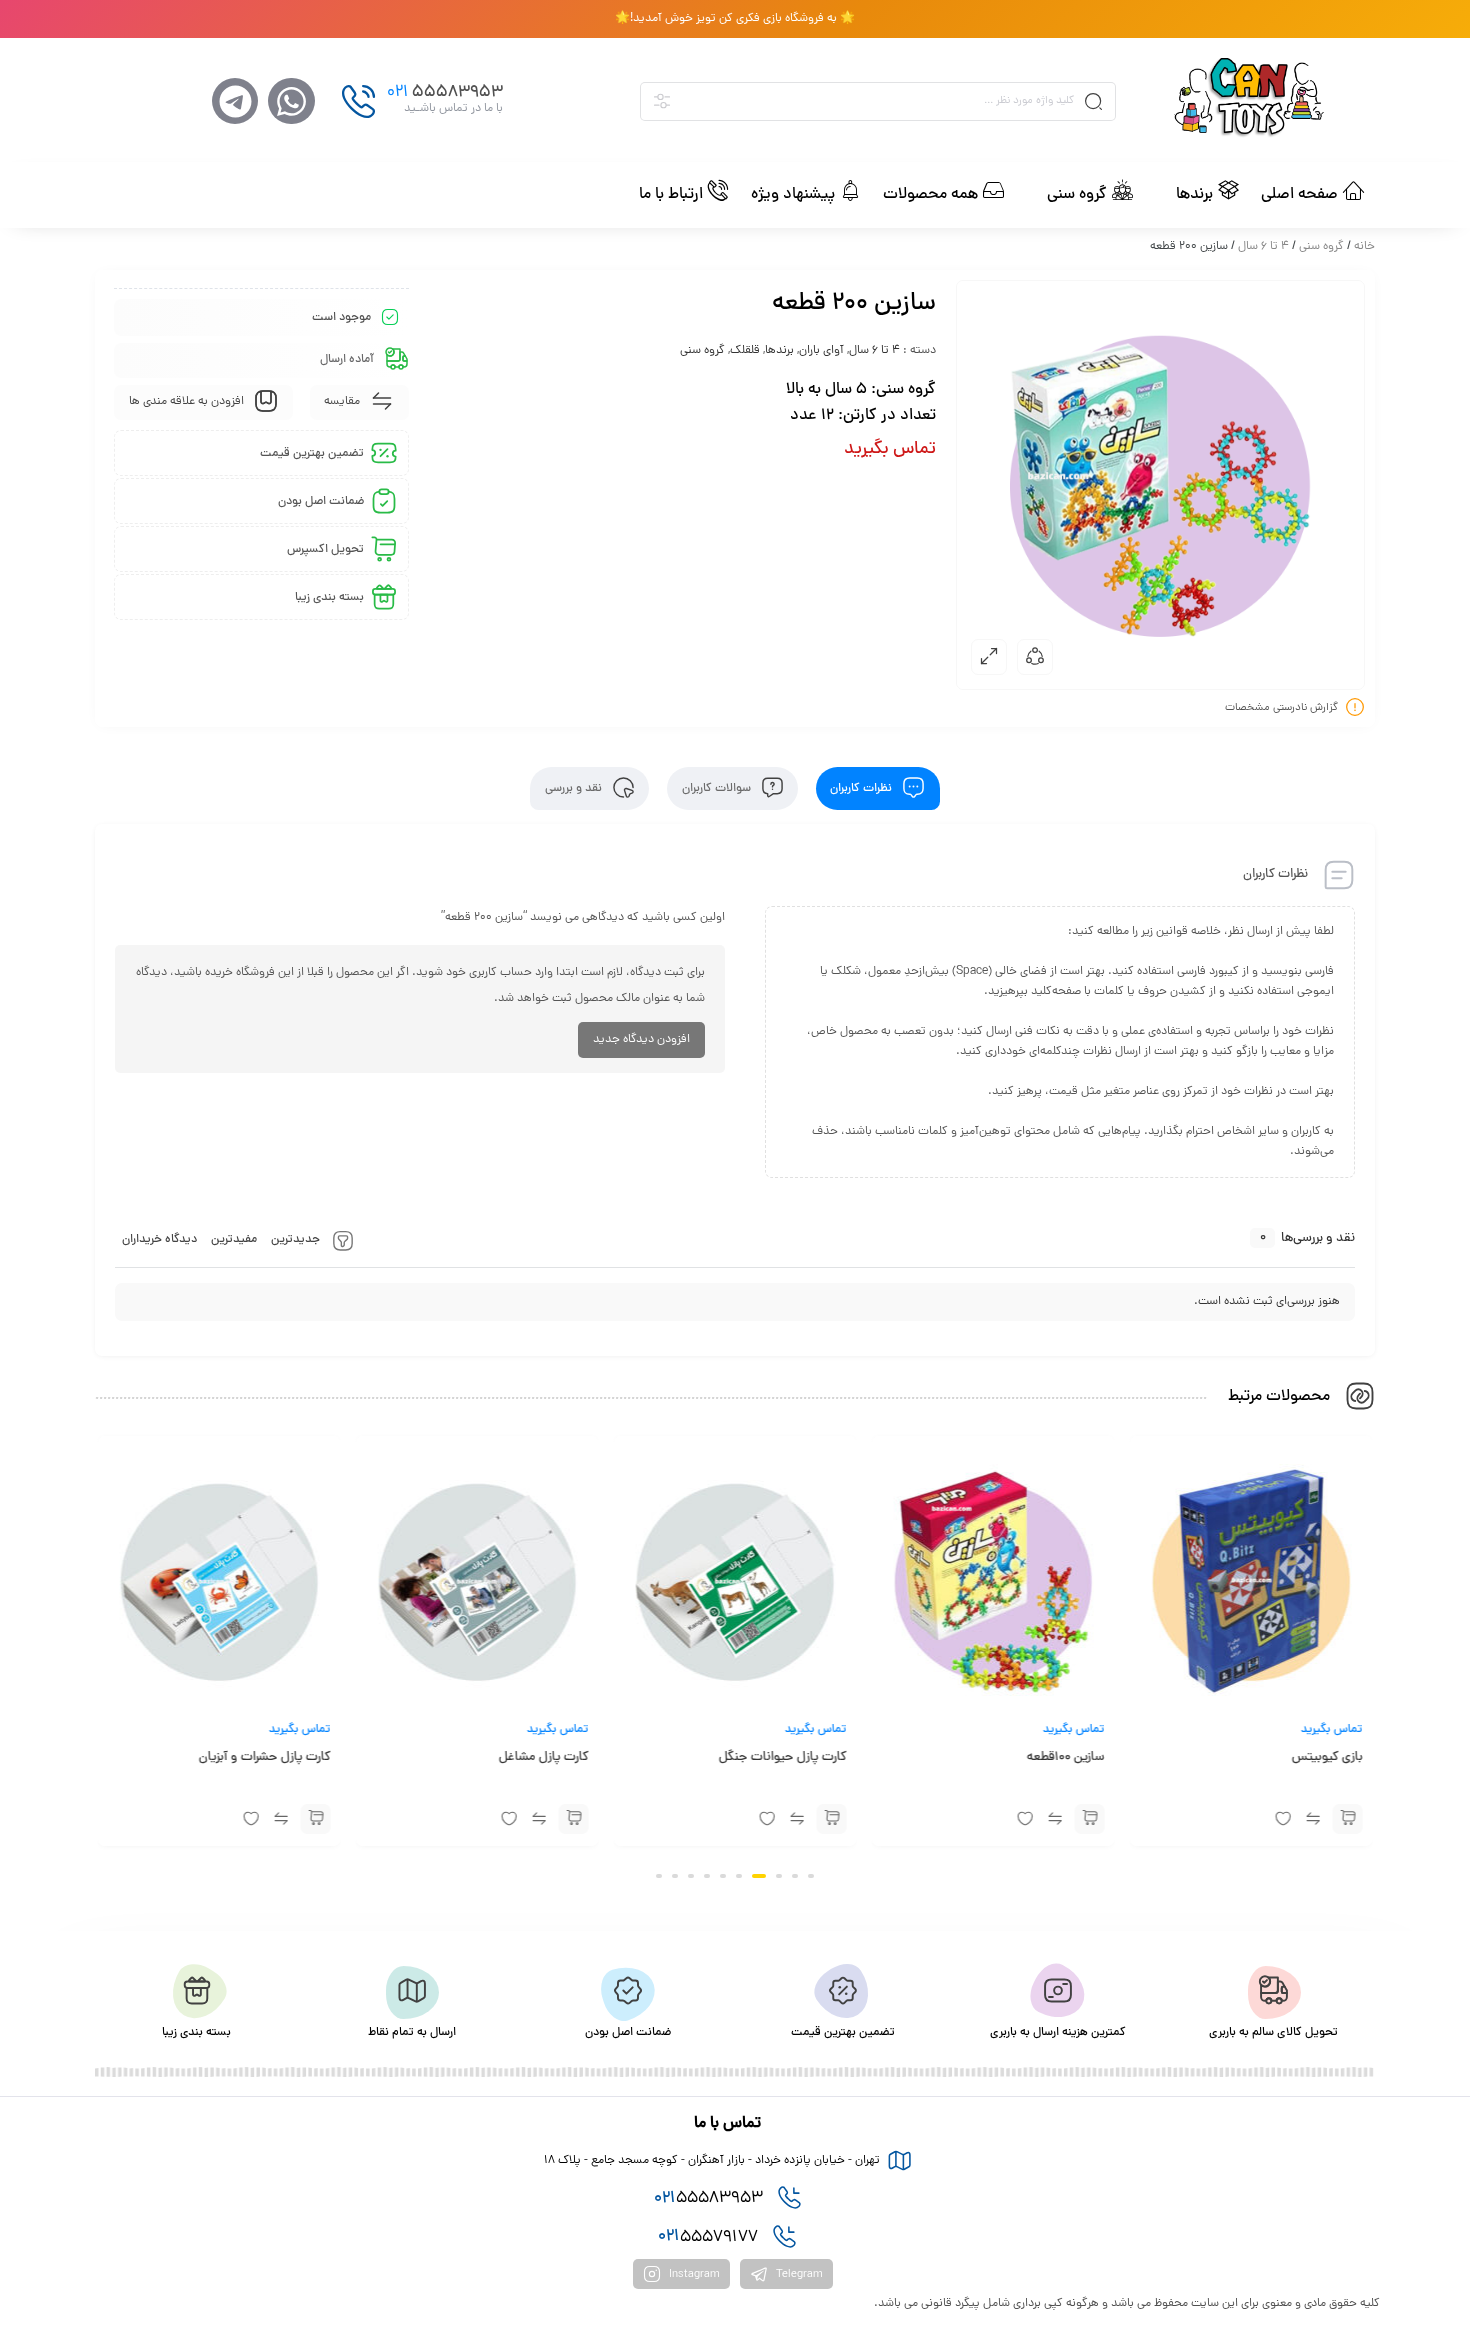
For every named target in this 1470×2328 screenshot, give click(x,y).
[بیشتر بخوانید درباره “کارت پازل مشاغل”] (573, 1819)
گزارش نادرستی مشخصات (1281, 707)
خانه (1364, 247)
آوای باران (821, 351)
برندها (779, 351)
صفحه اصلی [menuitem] (1299, 195)
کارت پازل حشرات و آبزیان (264, 1758)
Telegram (798, 2275)
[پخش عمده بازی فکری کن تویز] (1273, 101)
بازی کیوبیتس (1327, 1758)
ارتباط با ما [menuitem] (671, 195)
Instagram (693, 2275)
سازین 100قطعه (1066, 1758)
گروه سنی (1321, 247)
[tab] (878, 789)
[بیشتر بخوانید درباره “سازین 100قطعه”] (1090, 1819)
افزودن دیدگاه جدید (641, 1040)
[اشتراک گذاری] (1035, 657)
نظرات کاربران (862, 789)
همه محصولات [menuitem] (930, 195)
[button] (1163, 195)
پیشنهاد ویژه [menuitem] (793, 195)
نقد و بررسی (575, 789)
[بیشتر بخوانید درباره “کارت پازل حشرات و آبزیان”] (315, 1819)
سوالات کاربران (718, 789)
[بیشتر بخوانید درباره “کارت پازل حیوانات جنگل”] (832, 1819)
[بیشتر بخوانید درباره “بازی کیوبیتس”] (1348, 1819)
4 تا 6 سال (1263, 247)
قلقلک (745, 351)
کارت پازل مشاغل (543, 1758)
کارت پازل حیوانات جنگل (783, 1758)
